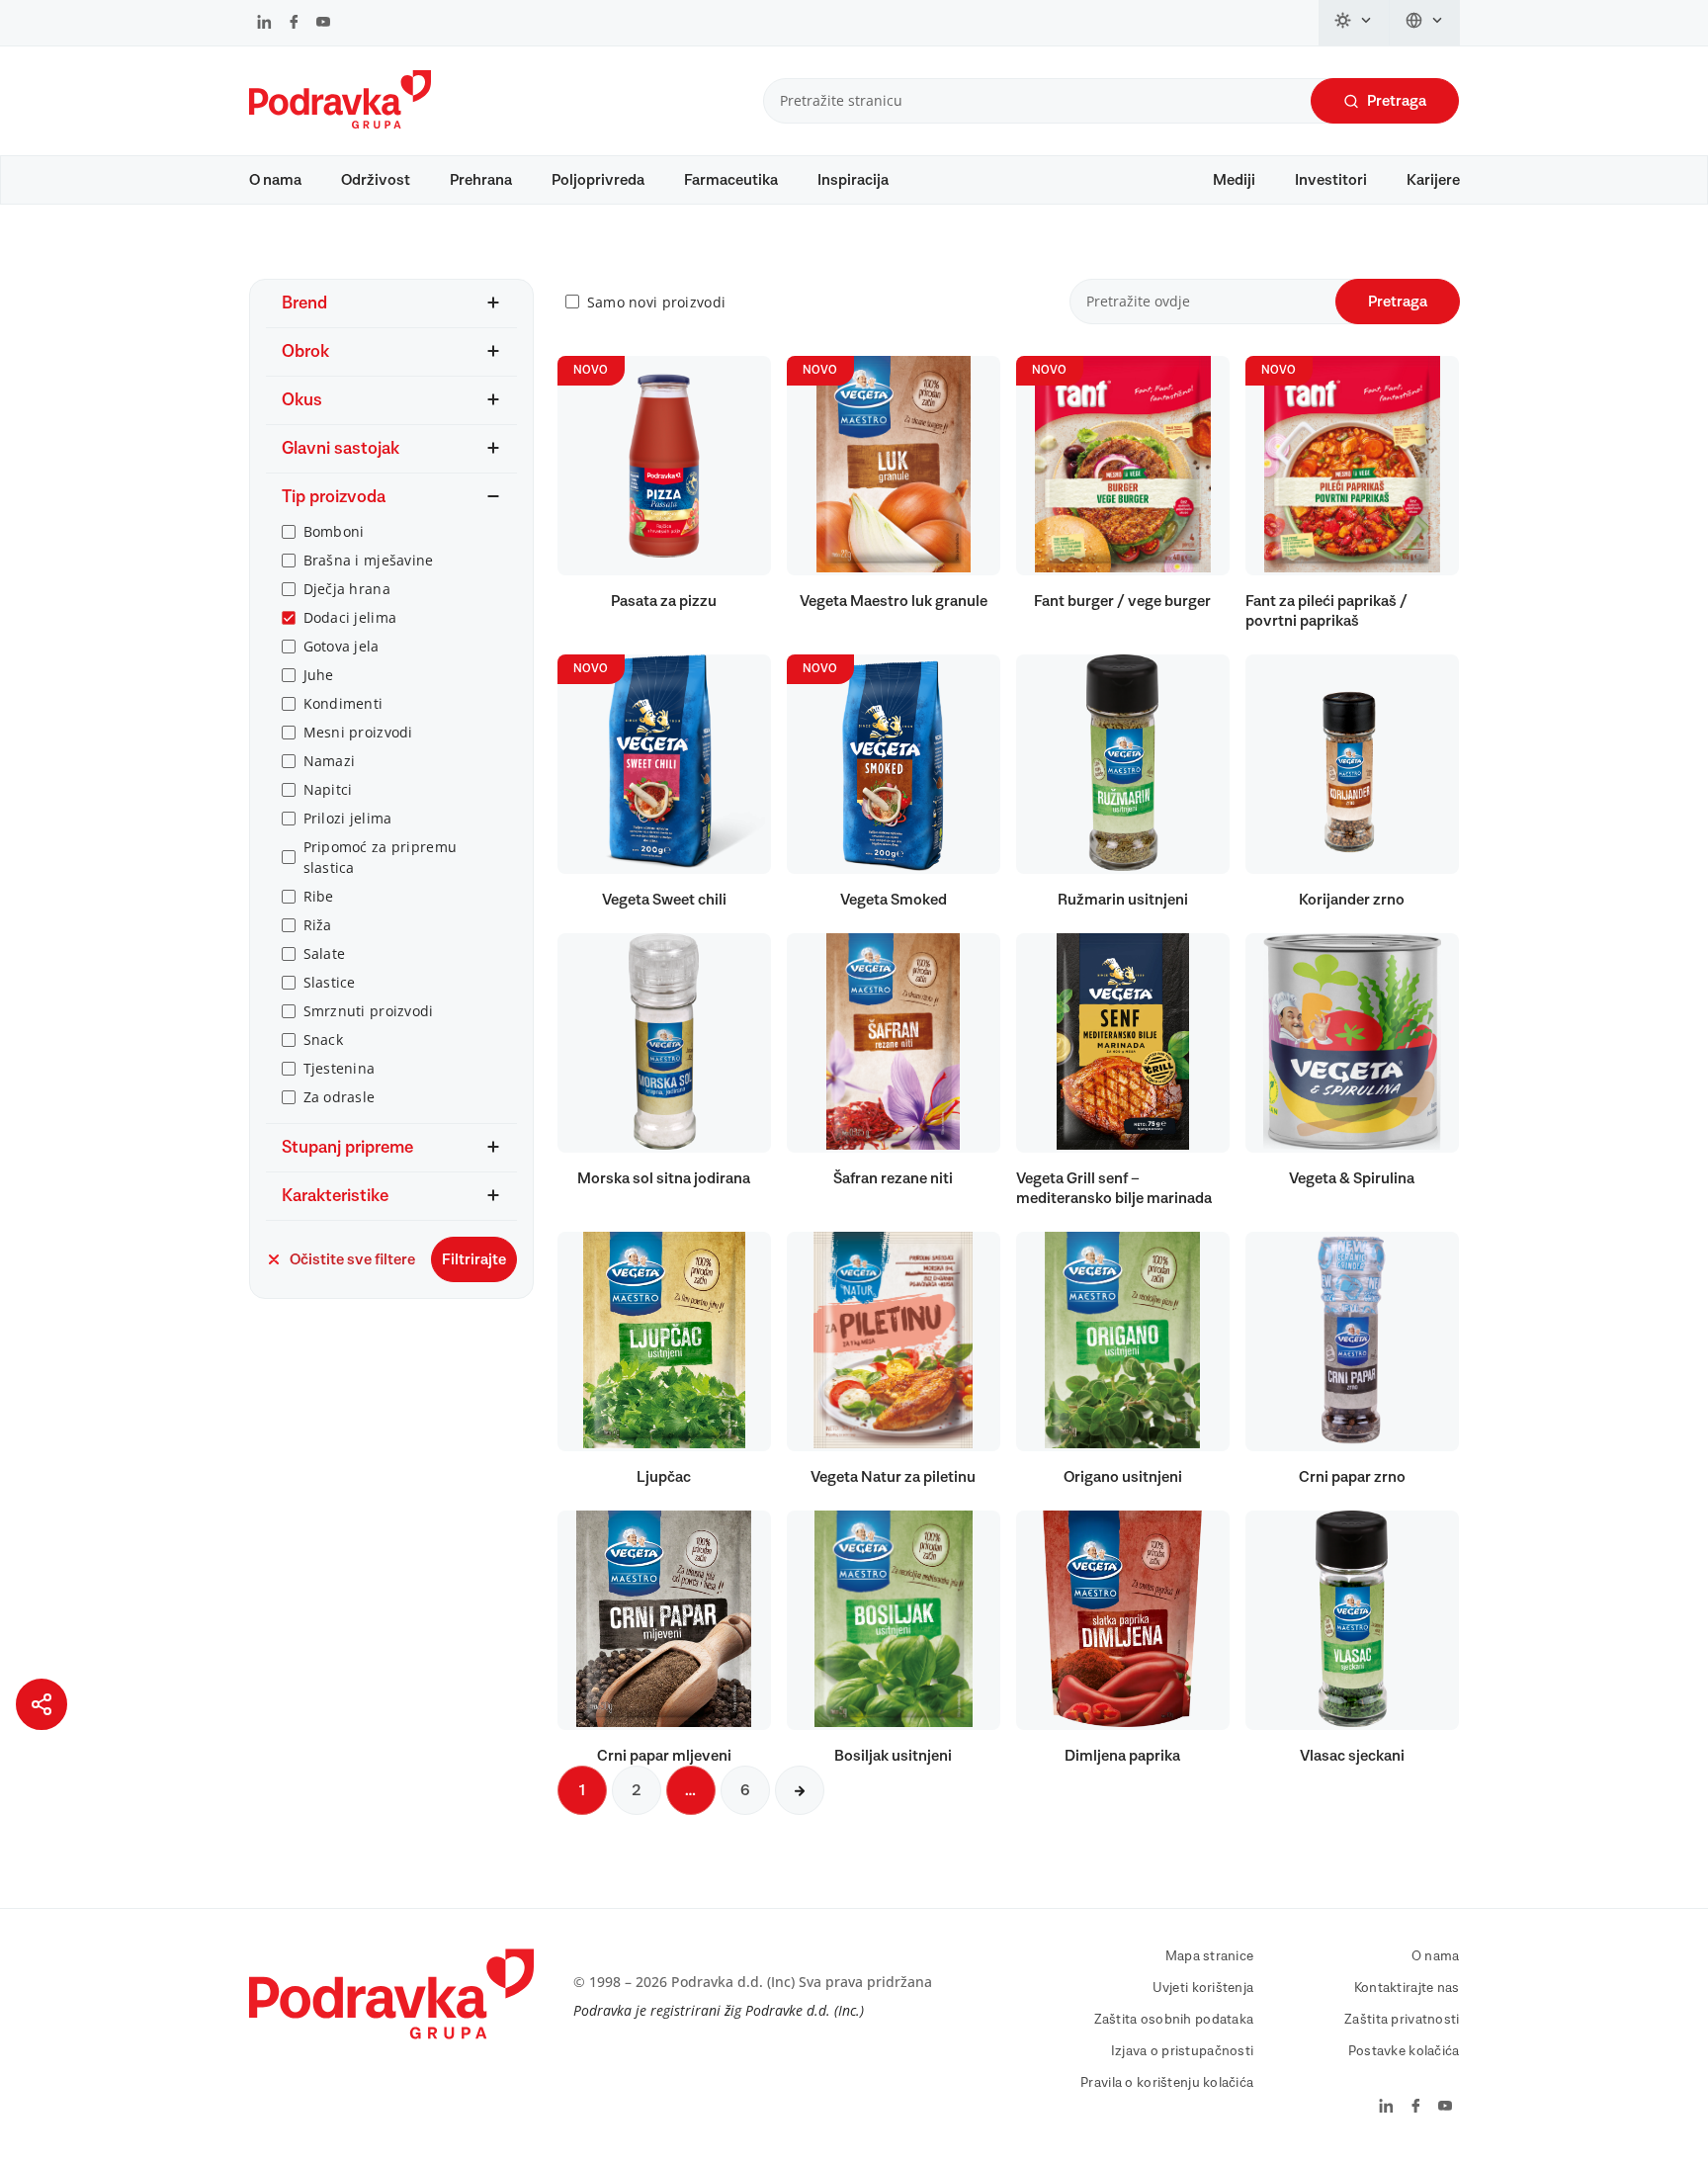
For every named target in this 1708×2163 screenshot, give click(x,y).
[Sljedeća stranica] (800, 1790)
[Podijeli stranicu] (42, 1704)
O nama (275, 180)
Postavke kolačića (1404, 2051)
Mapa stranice (1210, 1956)
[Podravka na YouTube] (323, 24)
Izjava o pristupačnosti (1182, 2051)
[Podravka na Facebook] (294, 24)
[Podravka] (340, 124)
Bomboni (334, 531)
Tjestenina (340, 1068)
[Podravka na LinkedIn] (264, 24)
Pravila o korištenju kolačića (1167, 2083)
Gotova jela (342, 646)
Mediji (1234, 180)
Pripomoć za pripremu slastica (381, 857)
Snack (323, 1039)
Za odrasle (340, 1097)
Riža (318, 925)
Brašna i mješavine (369, 560)
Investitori (1331, 180)
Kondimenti (343, 703)
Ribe (319, 896)
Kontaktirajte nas (1407, 1988)
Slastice (330, 982)
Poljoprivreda (598, 180)
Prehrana (481, 180)
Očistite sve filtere (352, 1259)
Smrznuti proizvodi (369, 1011)
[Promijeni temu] (1354, 23)
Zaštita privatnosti (1402, 2020)
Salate (325, 953)
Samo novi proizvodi (656, 302)
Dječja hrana (347, 589)
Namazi (330, 761)
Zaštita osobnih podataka (1174, 2020)
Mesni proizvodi (358, 732)
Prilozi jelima (348, 818)
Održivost (376, 180)
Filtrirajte (474, 1259)
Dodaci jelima (350, 617)
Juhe (319, 675)
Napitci (328, 789)
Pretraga (1397, 101)
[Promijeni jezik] (1425, 23)
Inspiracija (853, 180)
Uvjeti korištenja (1203, 1988)
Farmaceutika (731, 180)
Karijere (1433, 180)
